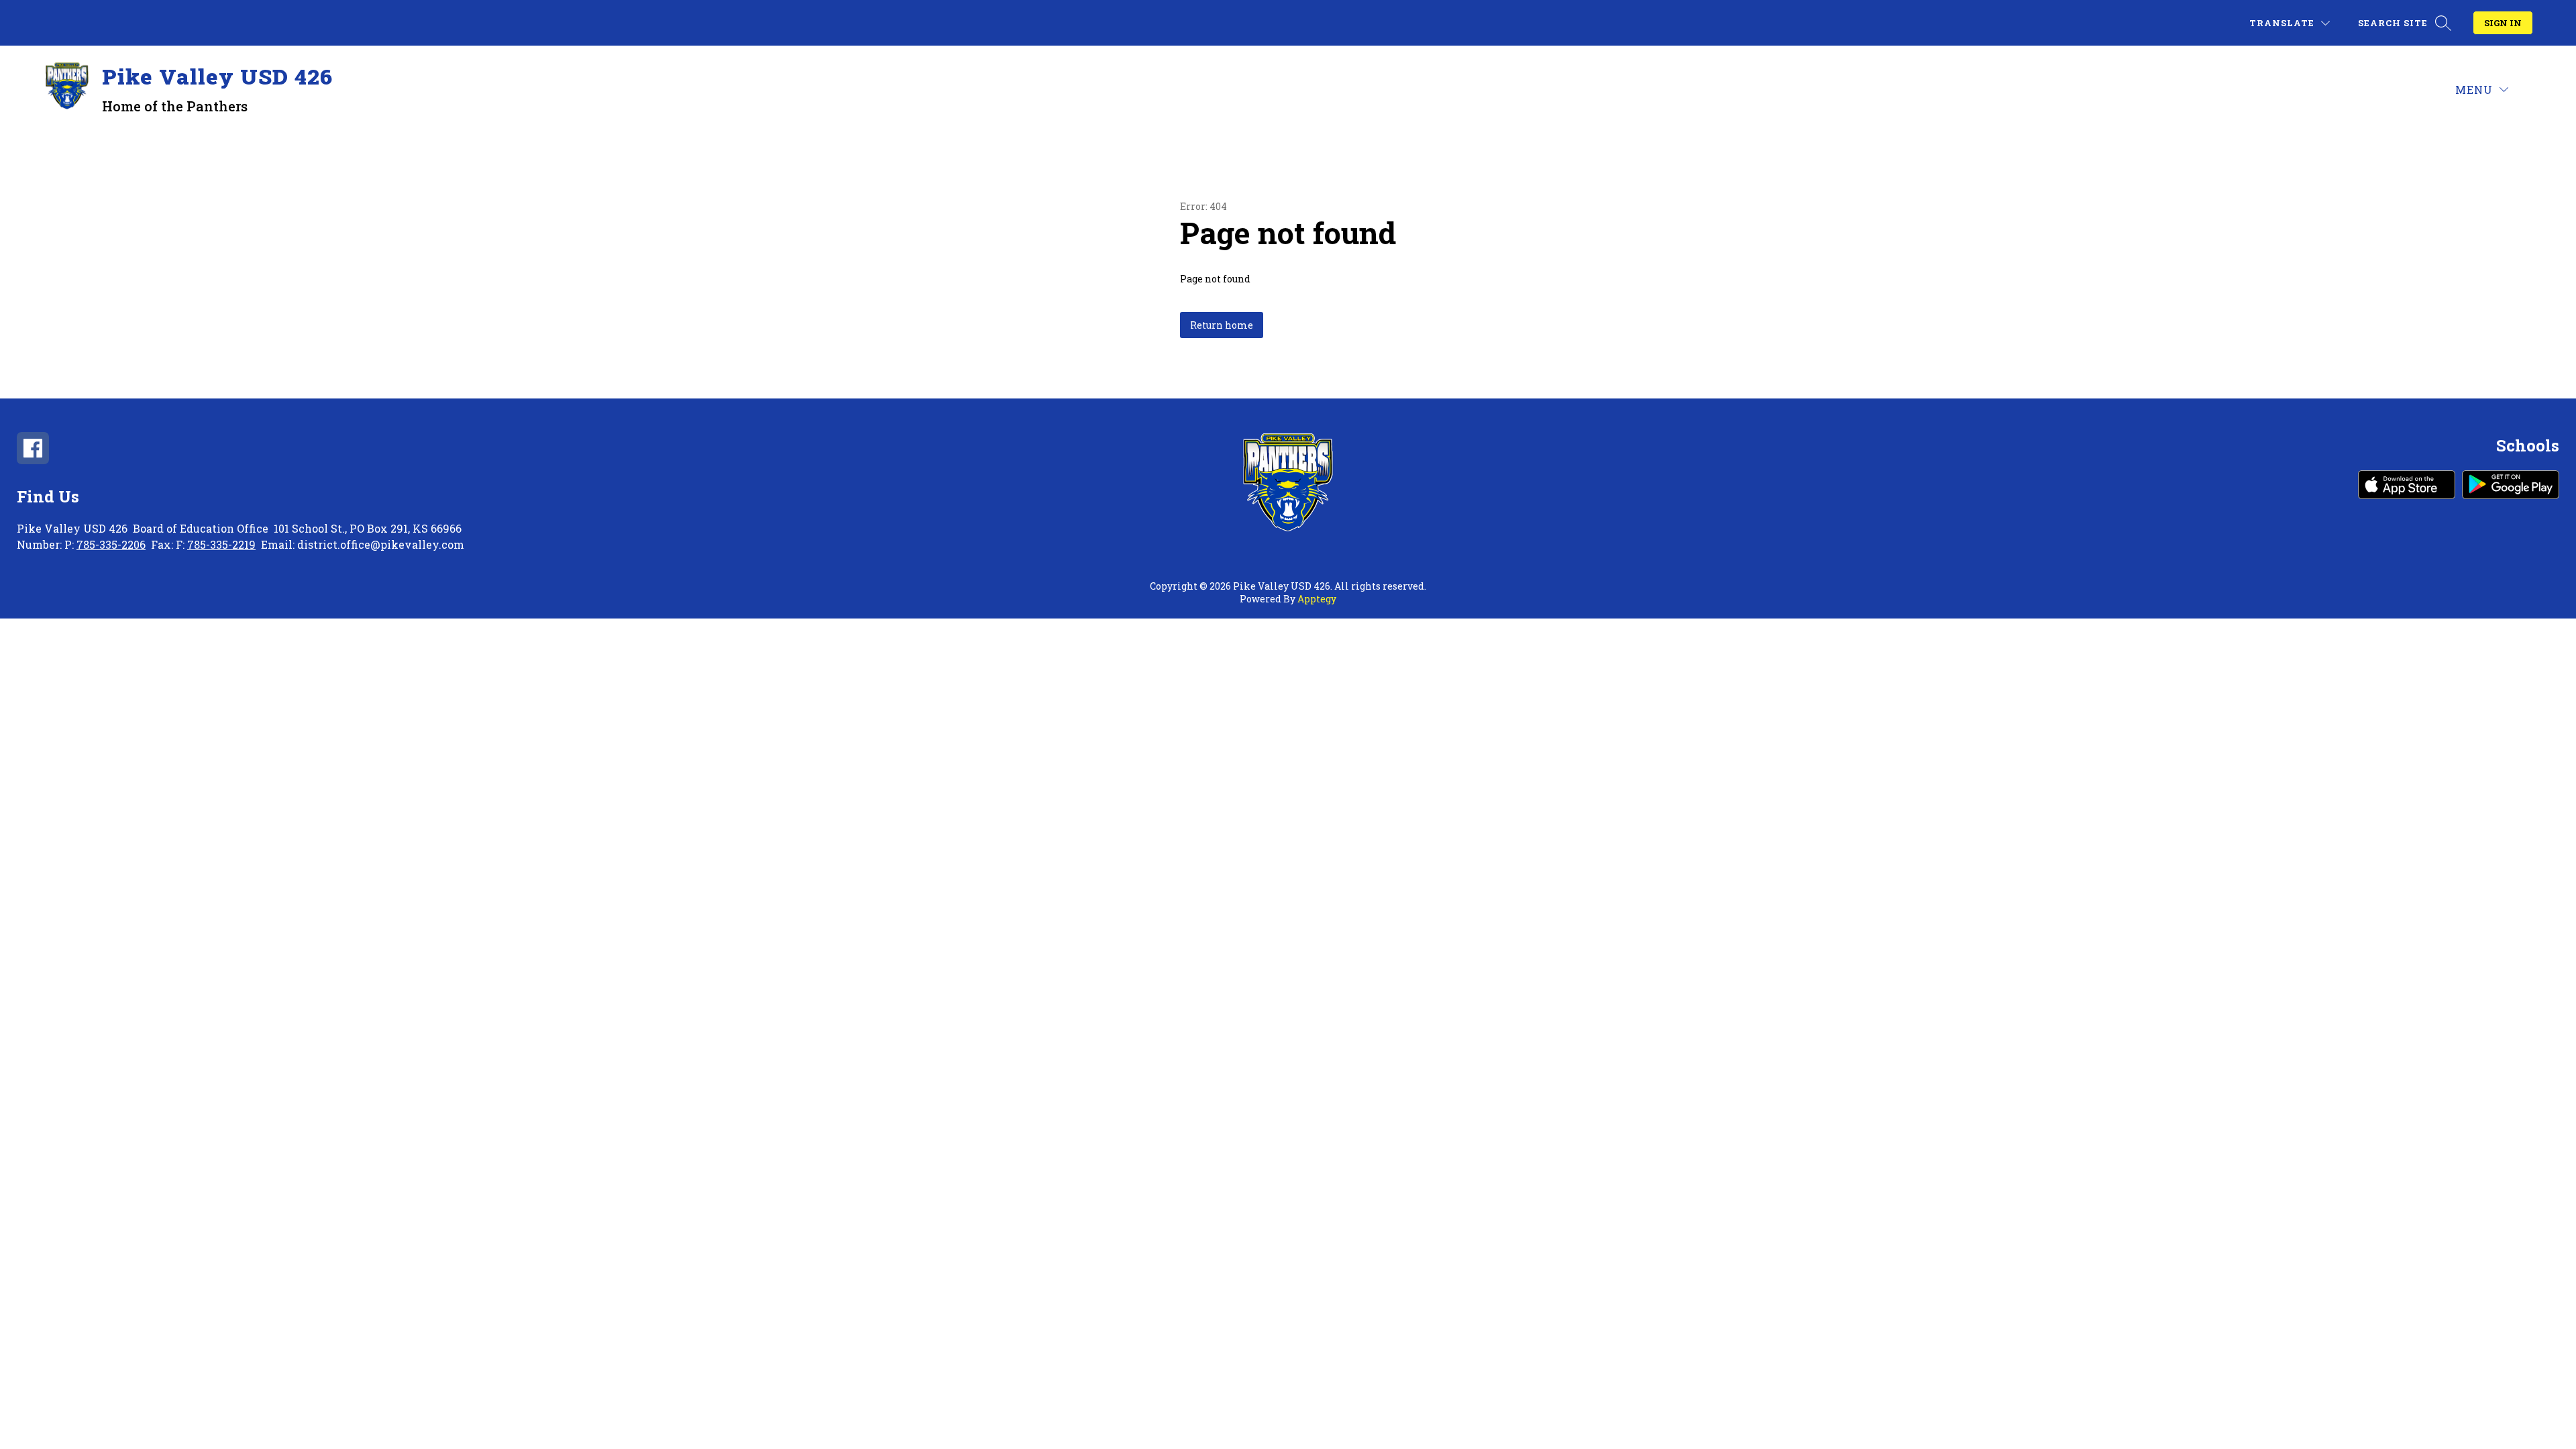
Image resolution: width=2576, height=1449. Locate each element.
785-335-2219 (221, 544)
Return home (1222, 325)
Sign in (2503, 23)
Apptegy (1317, 599)
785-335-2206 (111, 544)
